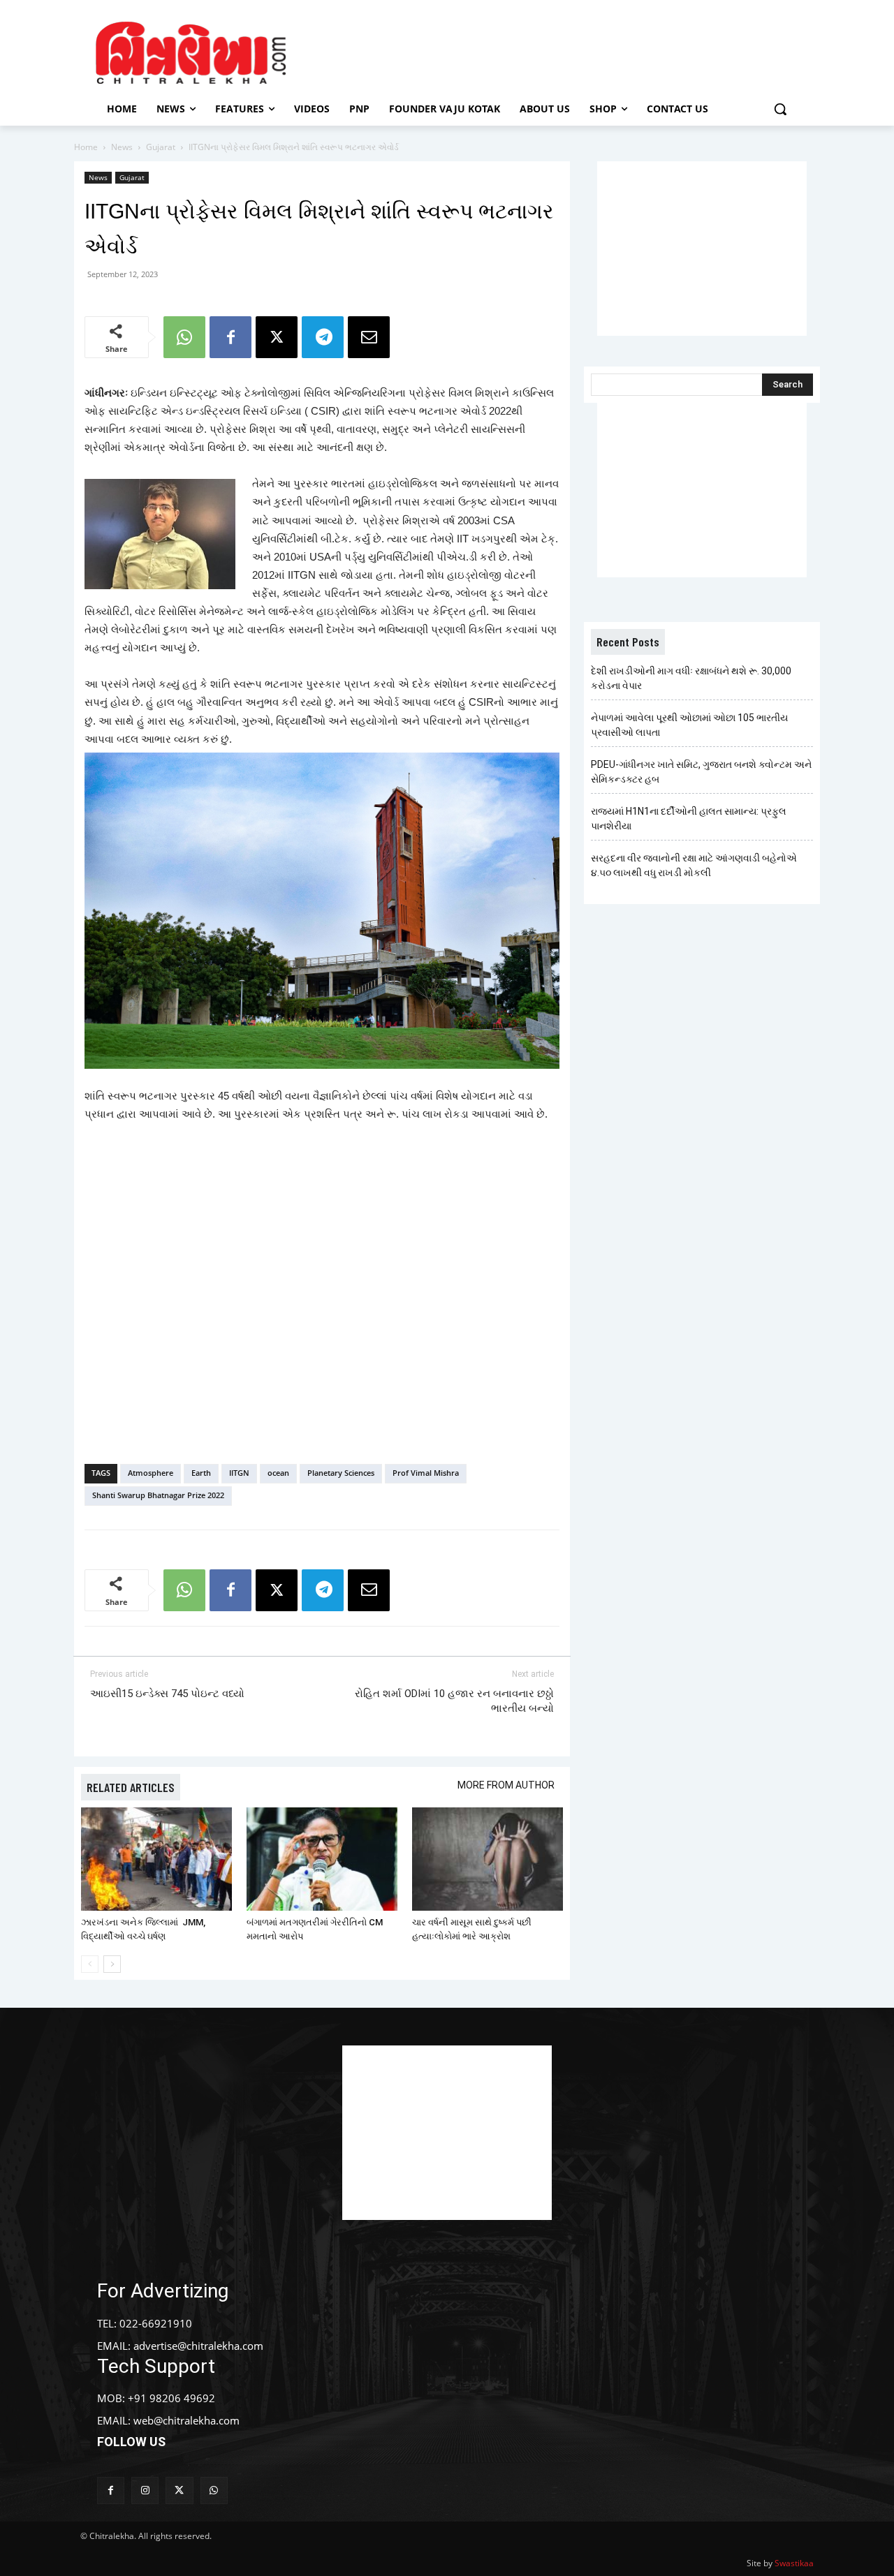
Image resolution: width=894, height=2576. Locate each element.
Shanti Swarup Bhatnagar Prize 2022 (158, 1495)
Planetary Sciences (341, 1473)
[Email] (369, 337)
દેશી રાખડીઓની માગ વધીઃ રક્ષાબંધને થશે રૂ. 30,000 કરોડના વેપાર (691, 678)
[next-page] (112, 1964)
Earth (201, 1473)
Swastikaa (794, 2563)
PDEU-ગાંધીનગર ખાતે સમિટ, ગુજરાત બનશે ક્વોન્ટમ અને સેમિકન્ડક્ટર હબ (701, 772)
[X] (277, 337)
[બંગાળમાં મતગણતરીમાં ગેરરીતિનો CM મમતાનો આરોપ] (322, 1859)
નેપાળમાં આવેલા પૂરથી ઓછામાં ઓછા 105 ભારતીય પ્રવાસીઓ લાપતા (689, 725)
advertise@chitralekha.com (198, 2346)
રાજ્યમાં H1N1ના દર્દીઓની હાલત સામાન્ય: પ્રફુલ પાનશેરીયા (689, 819)
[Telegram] (323, 337)
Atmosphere (151, 1473)
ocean (278, 1473)
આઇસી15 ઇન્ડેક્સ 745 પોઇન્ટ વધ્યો (167, 1694)
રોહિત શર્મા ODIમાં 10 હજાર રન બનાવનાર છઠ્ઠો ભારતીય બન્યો (454, 1701)
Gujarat (161, 147)
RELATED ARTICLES (131, 1787)
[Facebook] (230, 337)
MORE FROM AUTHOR (506, 1785)
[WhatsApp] (184, 337)
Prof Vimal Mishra (426, 1473)
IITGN (239, 1473)
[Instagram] (145, 2490)
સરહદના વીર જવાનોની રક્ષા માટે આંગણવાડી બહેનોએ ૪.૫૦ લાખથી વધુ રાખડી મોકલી (694, 865)
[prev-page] (90, 1964)
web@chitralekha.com (186, 2420)
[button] (780, 109)
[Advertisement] (565, 51)
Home (86, 147)
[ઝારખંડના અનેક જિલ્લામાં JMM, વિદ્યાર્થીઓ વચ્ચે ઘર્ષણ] (156, 1859)
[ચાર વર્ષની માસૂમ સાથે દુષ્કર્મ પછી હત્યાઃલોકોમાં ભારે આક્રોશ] (488, 1859)
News (122, 147)
